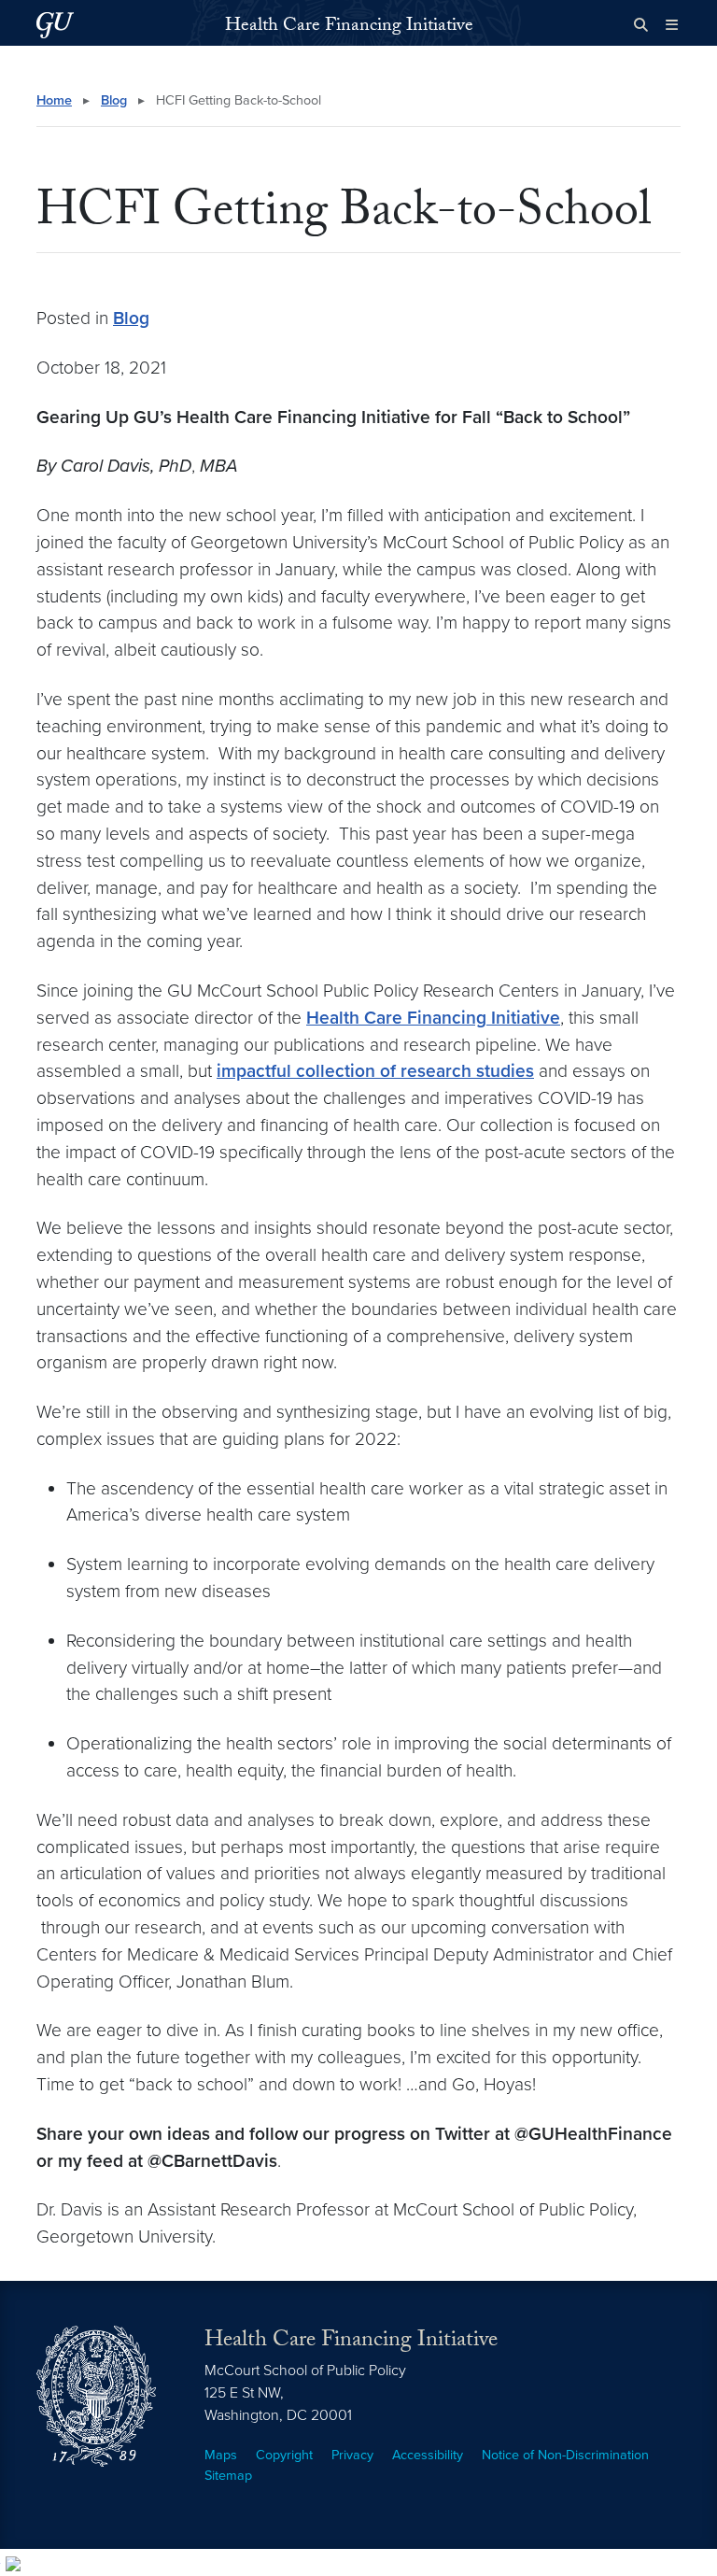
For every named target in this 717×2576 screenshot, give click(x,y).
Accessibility (428, 2455)
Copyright (284, 2455)
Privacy (352, 2455)
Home (54, 100)
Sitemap (228, 2476)
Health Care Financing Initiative (349, 27)
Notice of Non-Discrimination (565, 2455)
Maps (221, 2455)
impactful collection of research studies (375, 1071)
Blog (114, 100)
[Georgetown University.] (55, 25)
